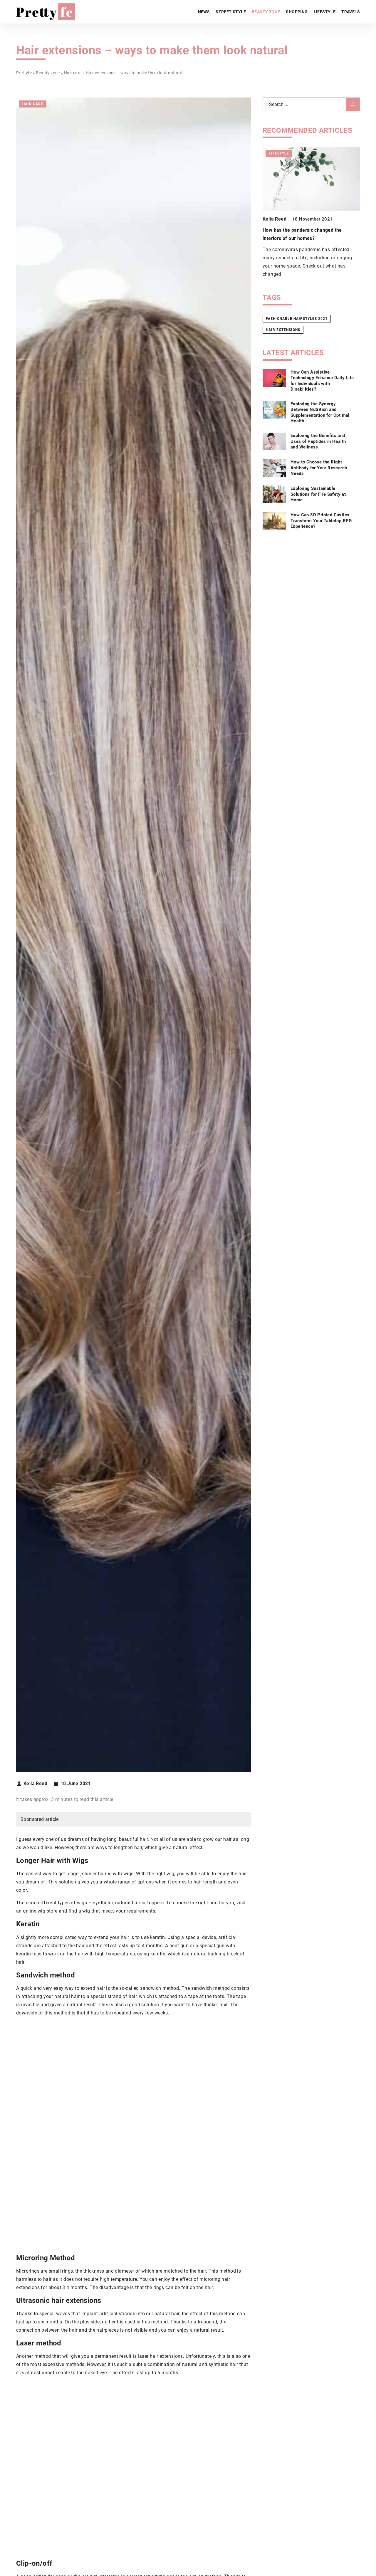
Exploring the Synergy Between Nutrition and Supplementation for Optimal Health (320, 412)
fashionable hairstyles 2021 (297, 319)
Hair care (33, 104)
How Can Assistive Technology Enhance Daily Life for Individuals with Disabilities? (322, 380)
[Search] (353, 104)
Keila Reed (35, 1784)
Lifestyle (325, 12)
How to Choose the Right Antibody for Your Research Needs (319, 468)
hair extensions (283, 330)
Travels (351, 12)
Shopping (297, 12)
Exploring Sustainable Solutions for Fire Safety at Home (318, 494)
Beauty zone (266, 12)
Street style (231, 12)
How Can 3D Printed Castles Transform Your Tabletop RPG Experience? (321, 521)
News (204, 12)
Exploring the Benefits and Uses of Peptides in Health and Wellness (318, 441)
